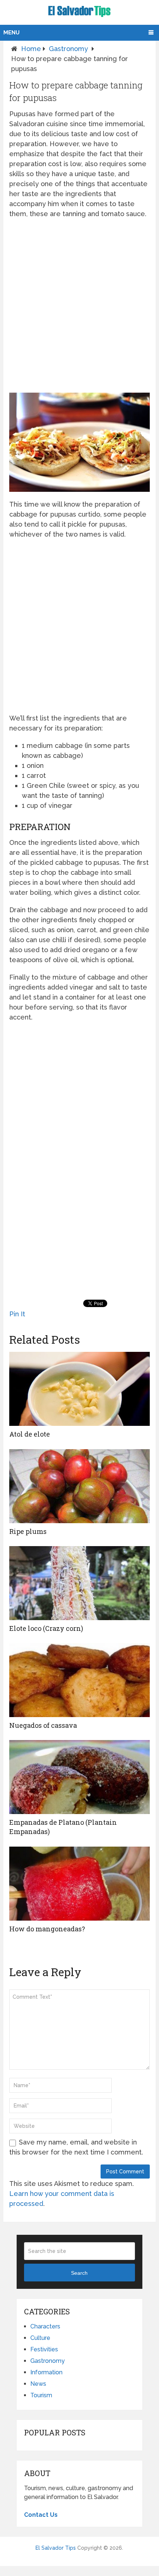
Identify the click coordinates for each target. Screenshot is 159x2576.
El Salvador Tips (56, 2548)
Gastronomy (68, 49)
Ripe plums (28, 1531)
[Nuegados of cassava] (79, 1680)
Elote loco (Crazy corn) (46, 1628)
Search (79, 2273)
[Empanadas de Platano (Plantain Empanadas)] (79, 1777)
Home (31, 49)
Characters (45, 2326)
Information (46, 2372)
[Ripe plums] (79, 1486)
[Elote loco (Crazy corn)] (79, 1583)
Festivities (44, 2349)
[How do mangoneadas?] (79, 1884)
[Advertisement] (79, 306)
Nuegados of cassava (43, 1725)
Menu (11, 33)
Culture (40, 2338)
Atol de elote (30, 1434)
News (38, 2384)
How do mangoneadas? (47, 1929)
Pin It (17, 1314)
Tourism (41, 2395)
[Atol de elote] (79, 1389)
